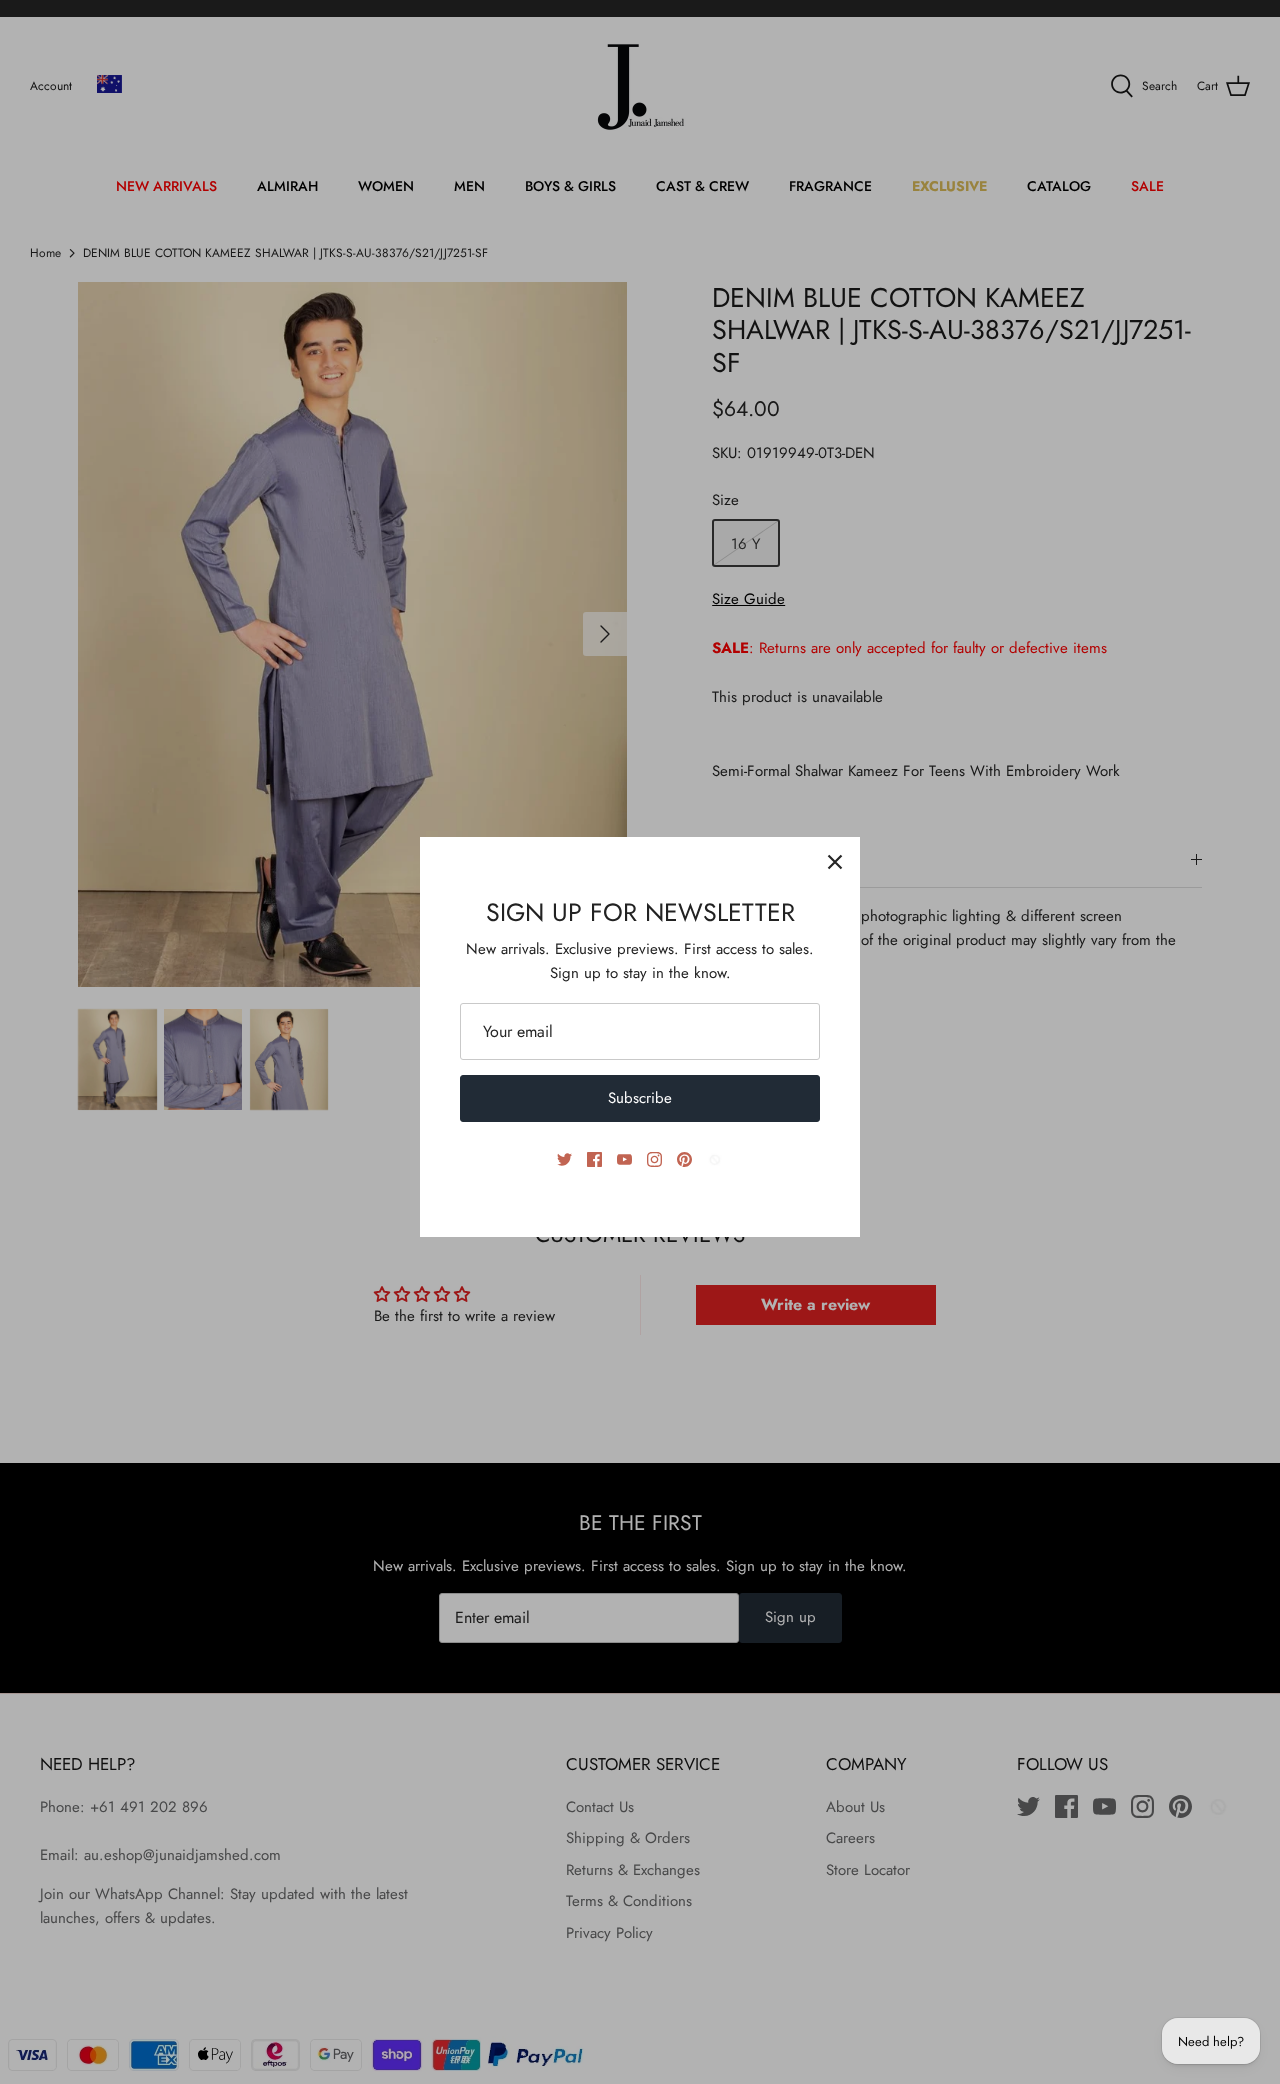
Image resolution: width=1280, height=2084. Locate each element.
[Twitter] (564, 1159)
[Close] (835, 862)
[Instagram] (654, 1159)
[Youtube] (624, 1159)
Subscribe (640, 1098)
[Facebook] (594, 1159)
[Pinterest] (684, 1159)
